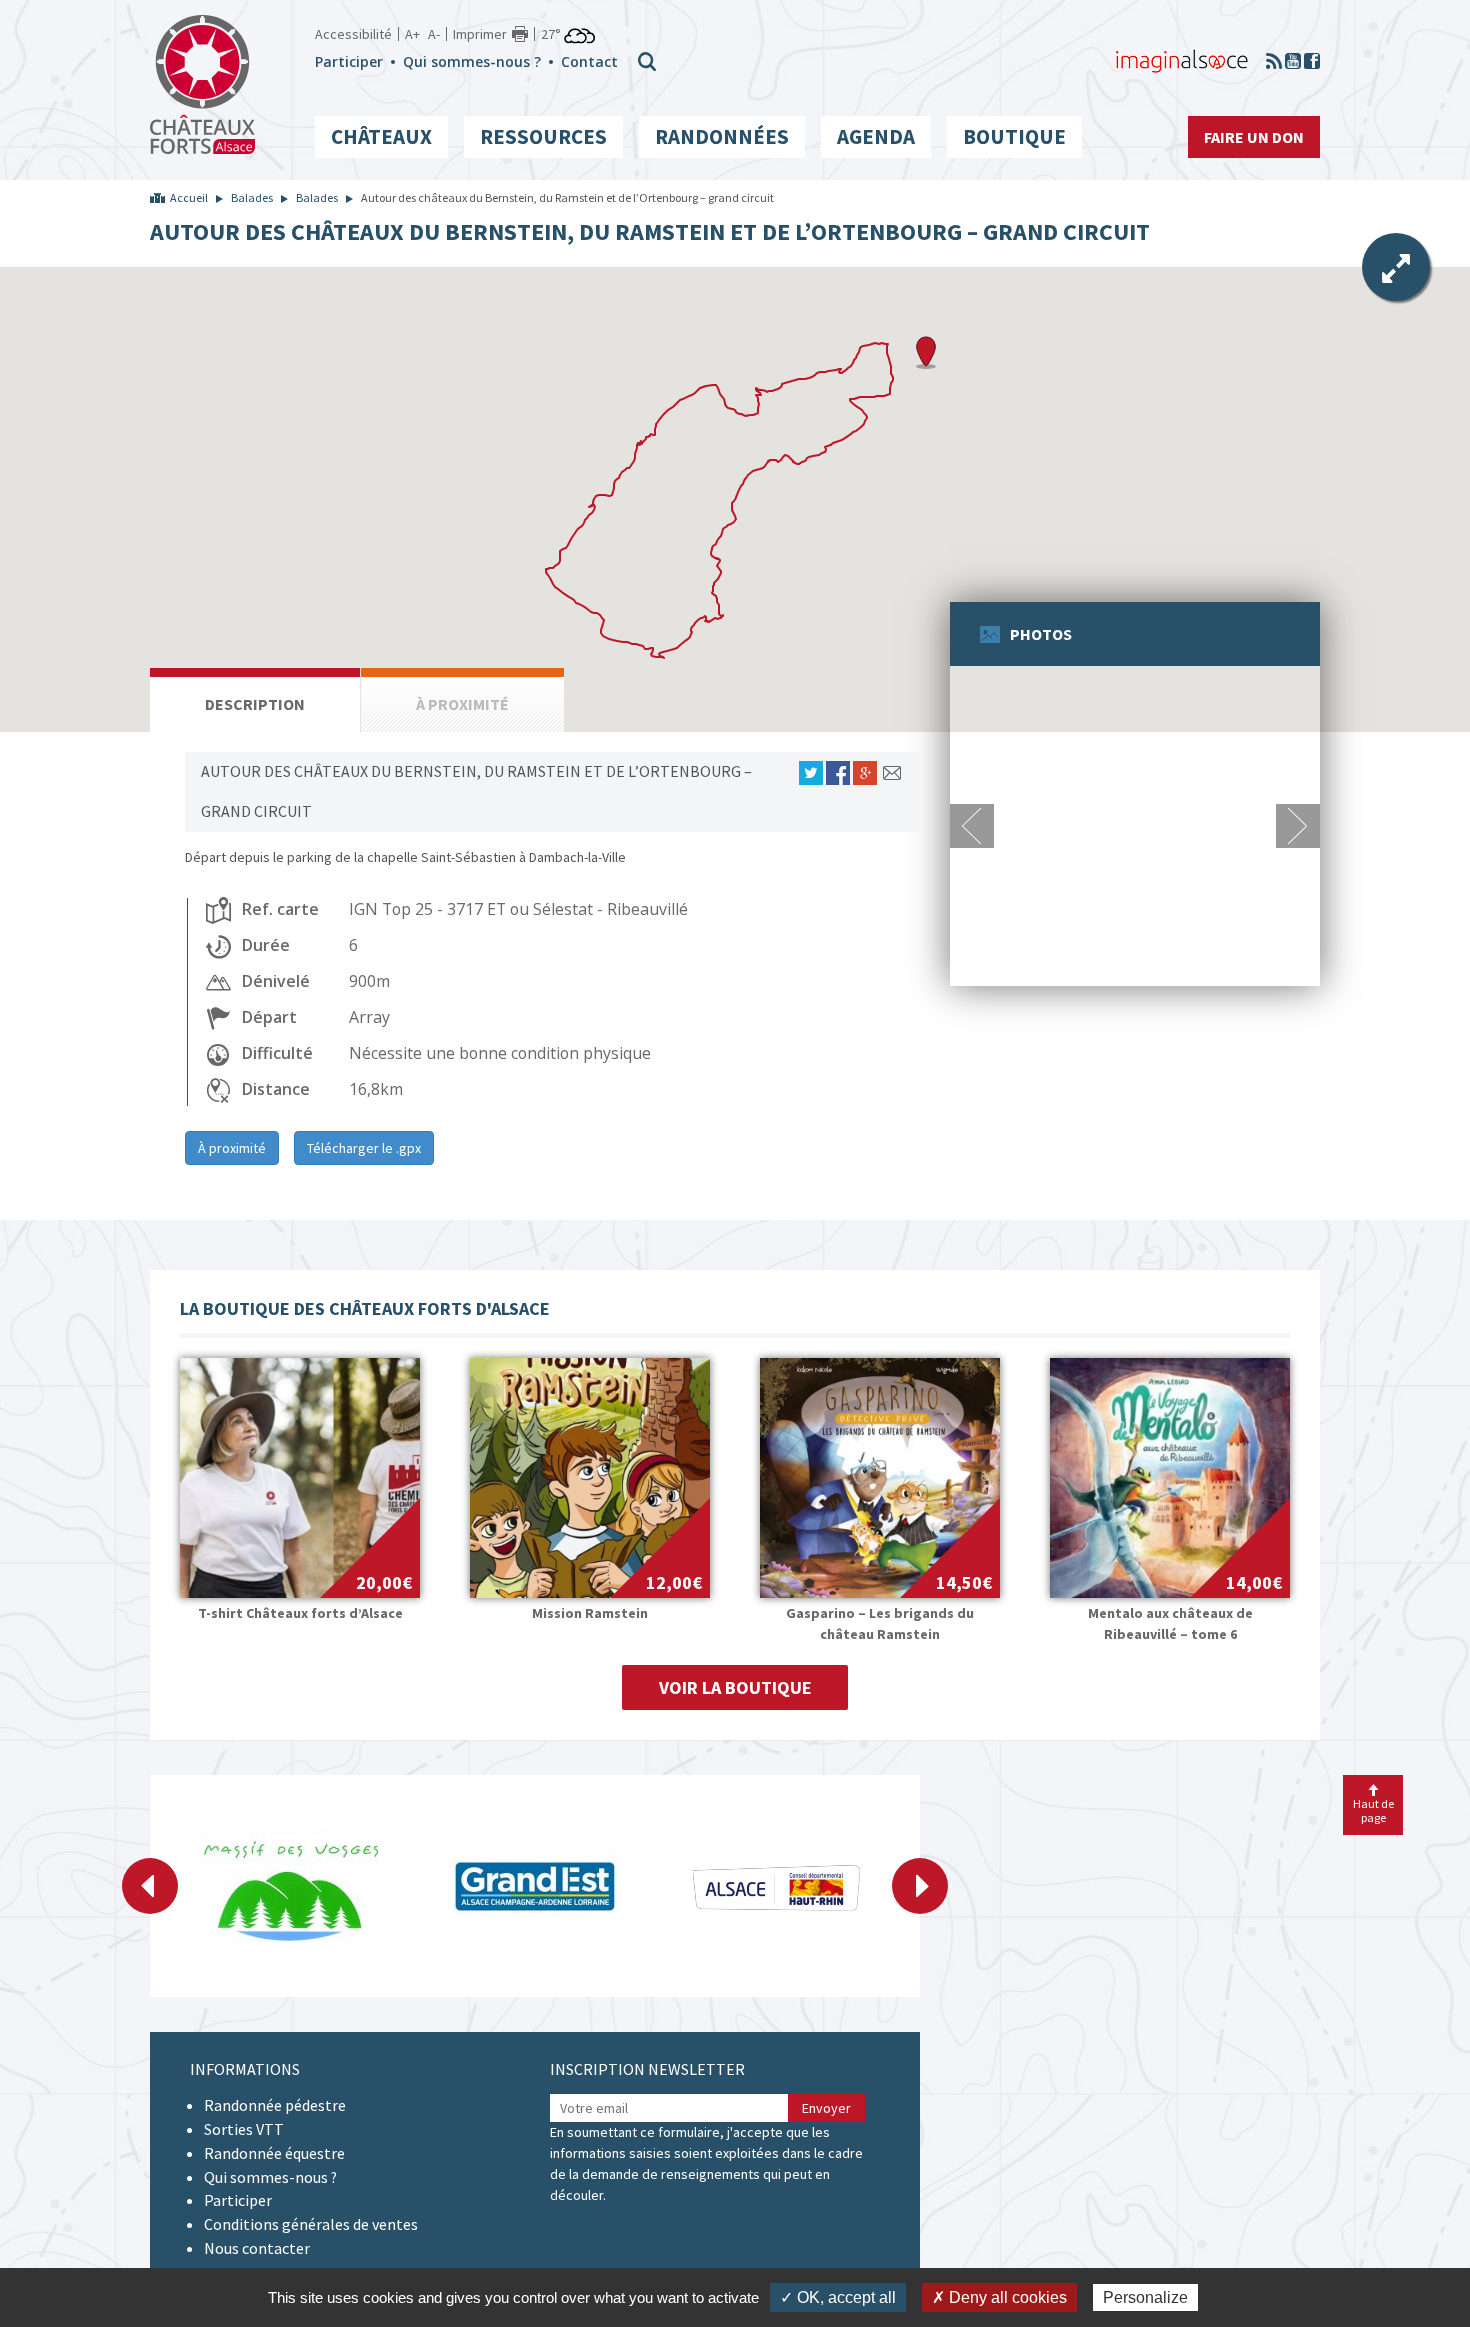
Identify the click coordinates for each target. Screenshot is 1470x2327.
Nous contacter (257, 2248)
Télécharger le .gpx (364, 1148)
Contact (589, 61)
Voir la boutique (735, 1687)
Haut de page (1373, 1810)
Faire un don (1254, 137)
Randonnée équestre (274, 2153)
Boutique (1014, 136)
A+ (412, 34)
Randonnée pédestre (275, 2105)
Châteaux (381, 136)
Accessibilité (353, 34)
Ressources (543, 136)
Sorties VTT (244, 2129)
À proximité (232, 1148)
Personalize (1145, 2297)
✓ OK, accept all (838, 2297)
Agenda (876, 136)
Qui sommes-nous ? (472, 61)
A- (434, 34)
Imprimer (480, 34)
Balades (252, 197)
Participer (349, 61)
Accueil (189, 197)
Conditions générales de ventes (311, 2224)
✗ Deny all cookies (999, 2297)
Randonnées (722, 136)
